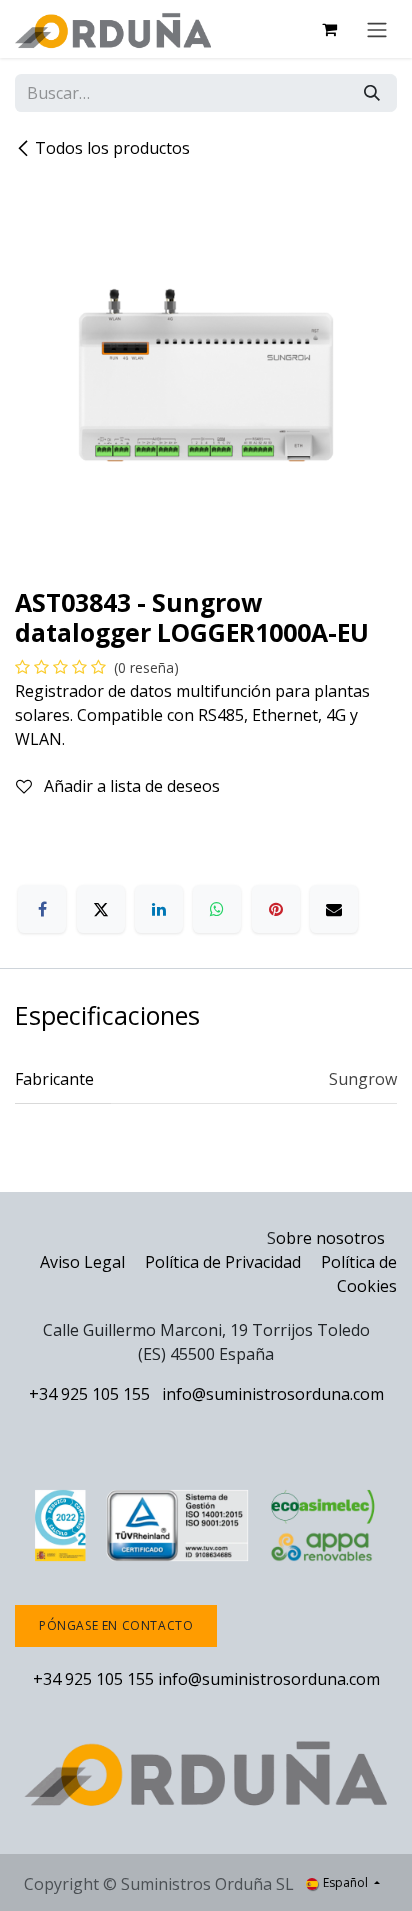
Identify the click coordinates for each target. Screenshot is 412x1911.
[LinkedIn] (159, 909)
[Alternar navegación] (377, 29)
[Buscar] (372, 93)
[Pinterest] (276, 909)
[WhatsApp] (217, 909)
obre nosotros (330, 1238)
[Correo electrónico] (334, 909)
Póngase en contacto (116, 1625)
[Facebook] (42, 909)
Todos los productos (112, 148)
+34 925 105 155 (89, 1394)
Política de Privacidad (225, 1262)
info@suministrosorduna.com (273, 1394)
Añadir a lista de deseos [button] (130, 786)
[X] (101, 909)
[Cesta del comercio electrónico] (329, 29)
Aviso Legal (82, 1262)
